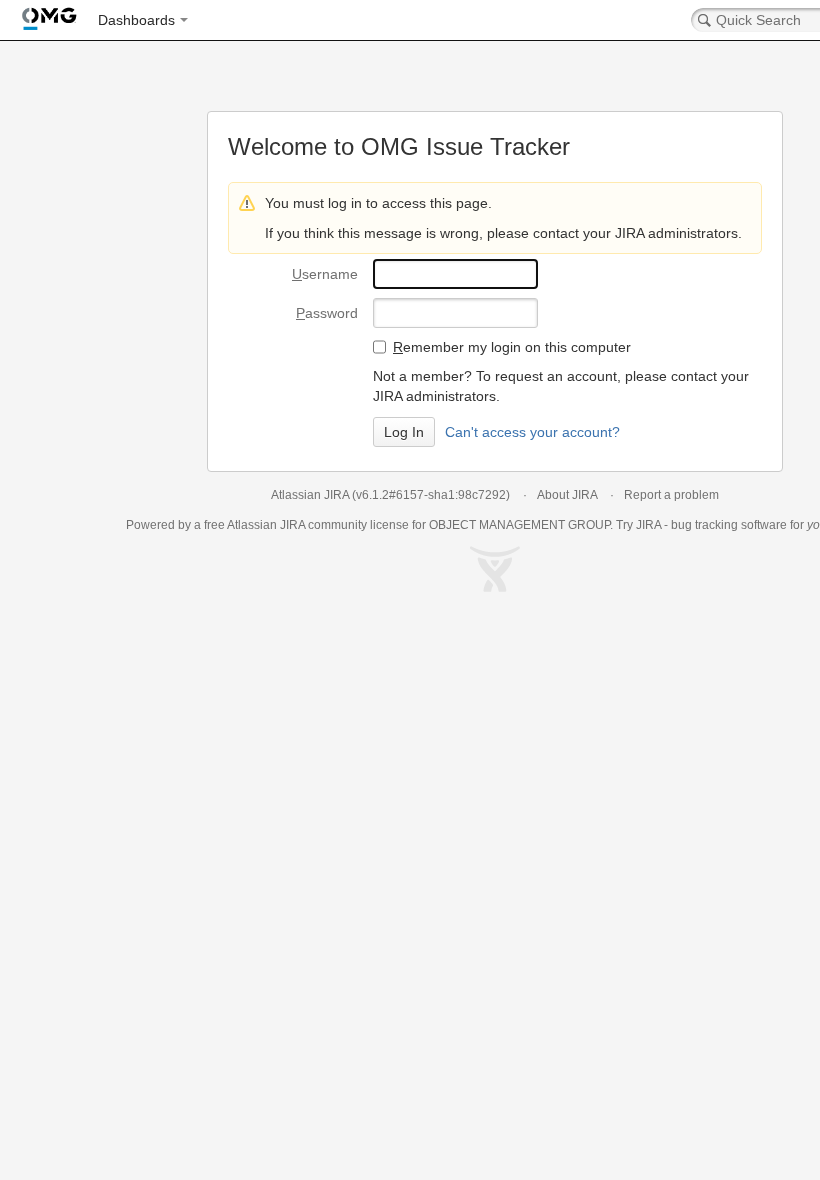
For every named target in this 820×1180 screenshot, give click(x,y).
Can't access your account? (532, 432)
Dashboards (136, 20)
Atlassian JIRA (310, 495)
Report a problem (671, 495)
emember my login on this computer (512, 347)
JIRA (292, 525)
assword (327, 313)
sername (325, 274)
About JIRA (567, 495)
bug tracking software (729, 525)
